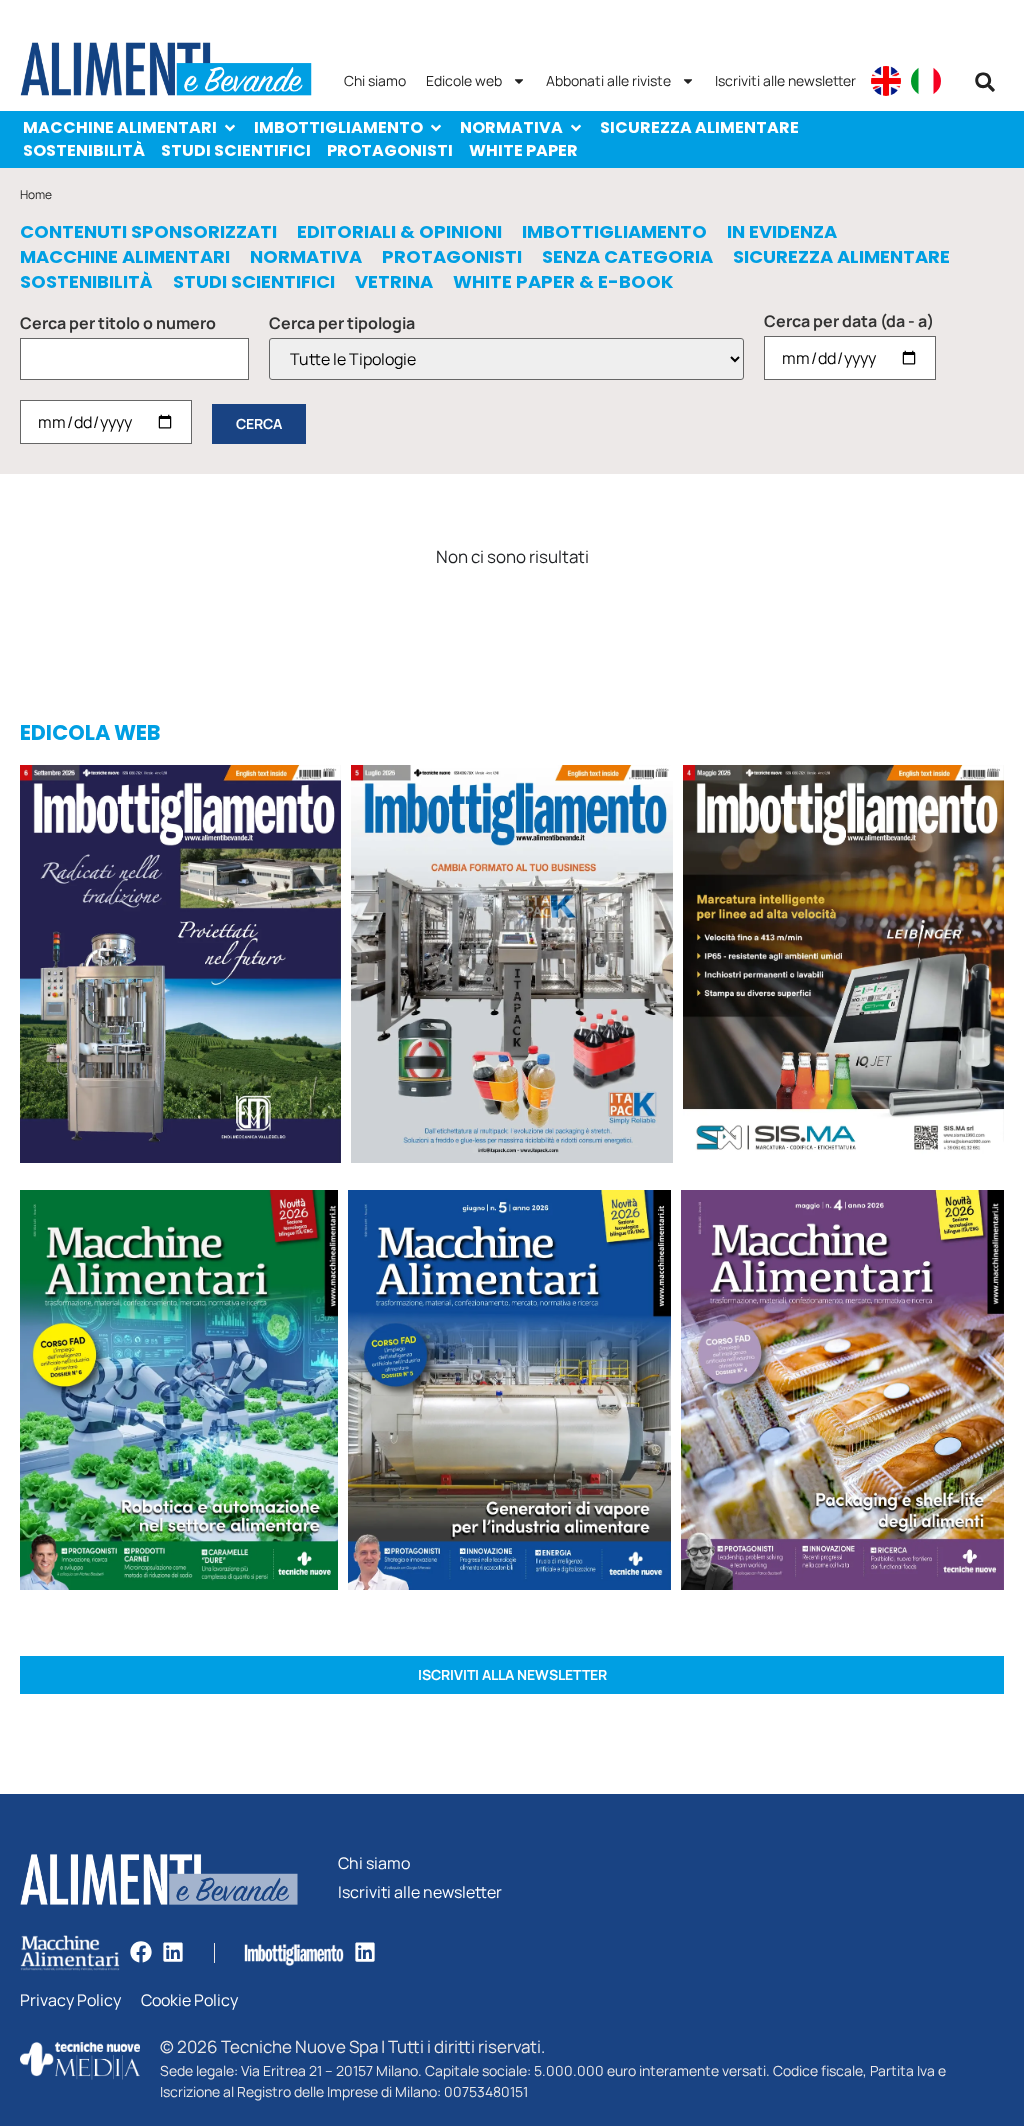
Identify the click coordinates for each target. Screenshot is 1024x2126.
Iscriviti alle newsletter (785, 80)
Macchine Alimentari (120, 127)
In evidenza (782, 232)
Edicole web (464, 80)
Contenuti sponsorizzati (148, 232)
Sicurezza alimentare (699, 127)
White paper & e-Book (563, 282)
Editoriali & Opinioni (399, 232)
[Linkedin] (173, 1952)
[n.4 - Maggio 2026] (843, 967)
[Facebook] (141, 1952)
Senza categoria (627, 257)
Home (36, 194)
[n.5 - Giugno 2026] (509, 1393)
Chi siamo (375, 80)
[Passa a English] (886, 81)
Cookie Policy (189, 2000)
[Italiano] (926, 81)
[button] (985, 82)
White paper (523, 150)
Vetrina (394, 282)
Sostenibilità (84, 150)
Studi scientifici (236, 150)
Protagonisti (390, 150)
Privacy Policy (70, 2000)
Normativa (511, 127)
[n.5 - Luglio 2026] (511, 967)
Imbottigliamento (338, 127)
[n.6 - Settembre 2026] (180, 967)
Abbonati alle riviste (608, 80)
